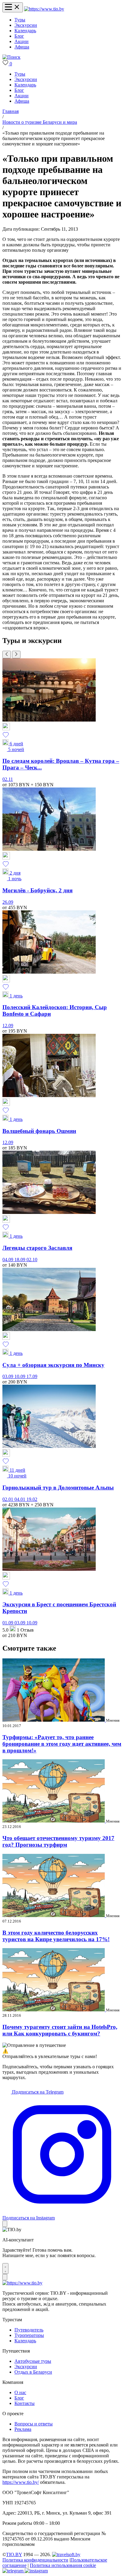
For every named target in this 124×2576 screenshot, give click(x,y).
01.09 (8, 1623)
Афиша (22, 47)
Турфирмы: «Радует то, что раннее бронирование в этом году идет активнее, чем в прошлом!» (62, 1744)
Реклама (23, 2429)
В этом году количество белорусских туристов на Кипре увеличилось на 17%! (56, 1936)
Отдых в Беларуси (33, 2372)
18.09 (20, 1260)
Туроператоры (29, 2335)
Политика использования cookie (63, 2565)
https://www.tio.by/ (21, 2482)
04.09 (8, 1260)
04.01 (20, 1499)
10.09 (20, 1376)
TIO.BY (14, 2554)
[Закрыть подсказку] (5, 2224)
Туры (20, 20)
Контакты (25, 2403)
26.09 (8, 902)
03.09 (8, 1376)
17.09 (32, 1376)
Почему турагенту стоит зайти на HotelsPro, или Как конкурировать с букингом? (60, 2030)
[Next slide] (16, 655)
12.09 (8, 1026)
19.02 (32, 1499)
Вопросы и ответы (34, 2424)
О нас (20, 2392)
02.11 (8, 779)
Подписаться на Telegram (37, 2092)
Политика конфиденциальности (35, 2560)
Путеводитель (29, 2330)
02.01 (8, 1499)
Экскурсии (26, 25)
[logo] (44, 9)
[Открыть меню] (13, 7)
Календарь (25, 31)
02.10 (32, 1260)
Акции (22, 41)
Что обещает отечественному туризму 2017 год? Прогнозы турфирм (58, 1841)
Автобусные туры (33, 2361)
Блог (19, 36)
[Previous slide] (7, 655)
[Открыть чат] (5, 2269)
